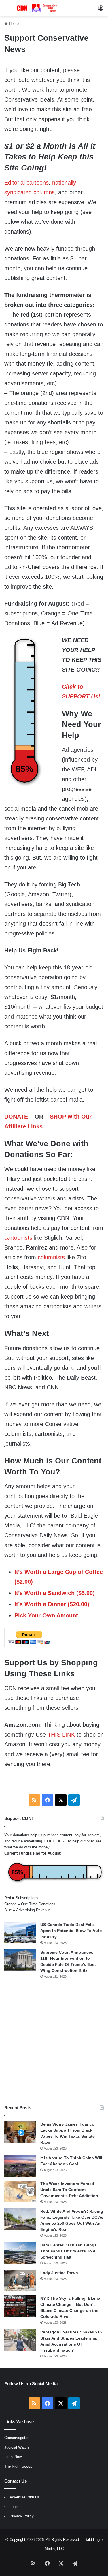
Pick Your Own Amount (46, 1615)
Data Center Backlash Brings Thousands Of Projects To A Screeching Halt (69, 2251)
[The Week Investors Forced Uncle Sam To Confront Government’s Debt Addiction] (20, 2191)
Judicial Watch (17, 2447)
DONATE (16, 1117)
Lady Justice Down (59, 2273)
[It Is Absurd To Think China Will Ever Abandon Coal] (20, 2166)
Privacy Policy (22, 2516)
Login (14, 2507)
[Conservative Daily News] (37, 8)
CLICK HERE (56, 1841)
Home (13, 24)
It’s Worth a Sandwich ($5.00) (55, 1593)
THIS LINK (61, 1735)
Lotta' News (14, 2457)
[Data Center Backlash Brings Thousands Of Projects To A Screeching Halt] (20, 2253)
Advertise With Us (25, 2497)
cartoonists (18, 1238)
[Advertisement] (54, 2042)
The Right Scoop (18, 2466)
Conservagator (16, 2438)
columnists (51, 1257)
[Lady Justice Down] (20, 2281)
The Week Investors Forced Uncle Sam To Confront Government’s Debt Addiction (69, 2190)
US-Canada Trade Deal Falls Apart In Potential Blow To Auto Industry (71, 1931)
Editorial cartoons (26, 183)
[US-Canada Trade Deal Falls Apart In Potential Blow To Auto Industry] (20, 1933)
